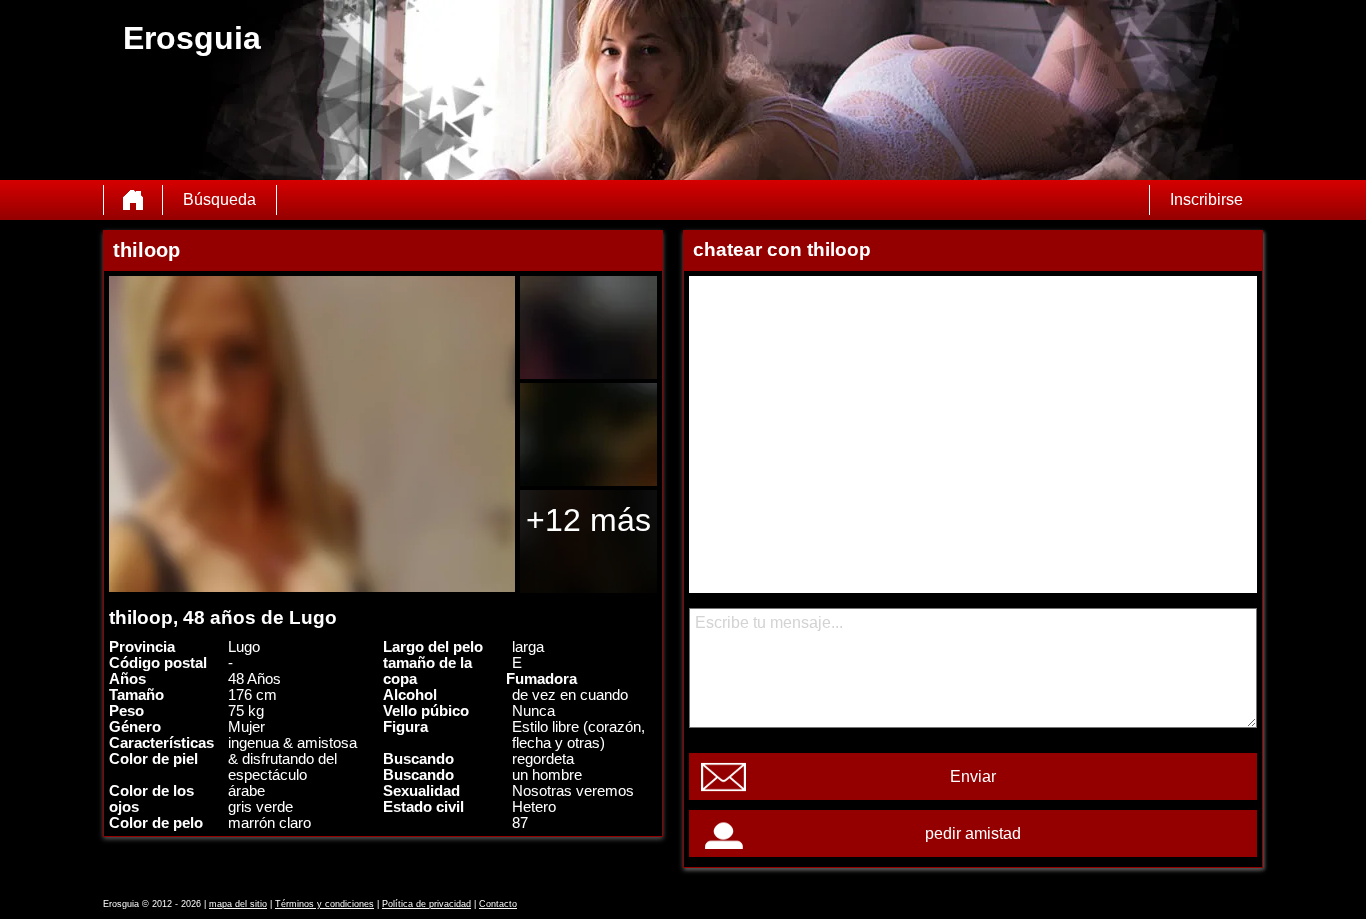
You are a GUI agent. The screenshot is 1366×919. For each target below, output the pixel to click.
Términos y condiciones (324, 904)
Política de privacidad (426, 904)
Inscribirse (1206, 199)
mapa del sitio (238, 904)
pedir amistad (973, 833)
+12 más (588, 520)
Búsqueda (219, 199)
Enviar (973, 776)
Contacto (498, 904)
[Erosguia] (133, 200)
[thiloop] (312, 434)
